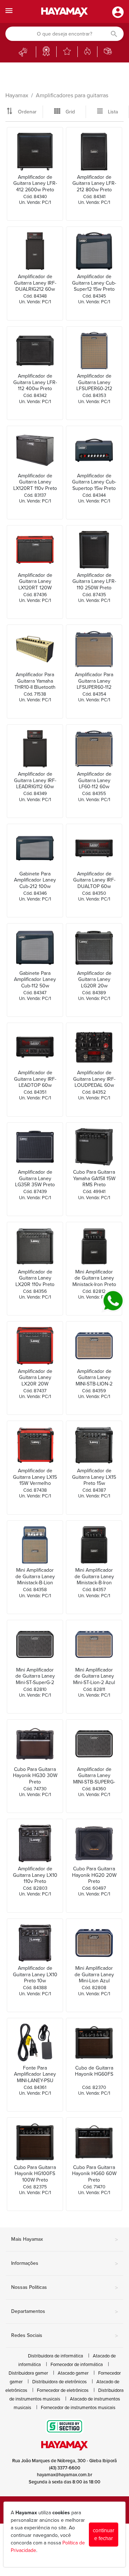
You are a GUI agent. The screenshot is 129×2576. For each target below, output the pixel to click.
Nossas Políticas (64, 2288)
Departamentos (64, 2312)
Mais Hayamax (64, 2240)
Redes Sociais (64, 2336)
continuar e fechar (104, 2535)
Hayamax (17, 95)
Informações (64, 2264)
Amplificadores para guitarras (72, 95)
